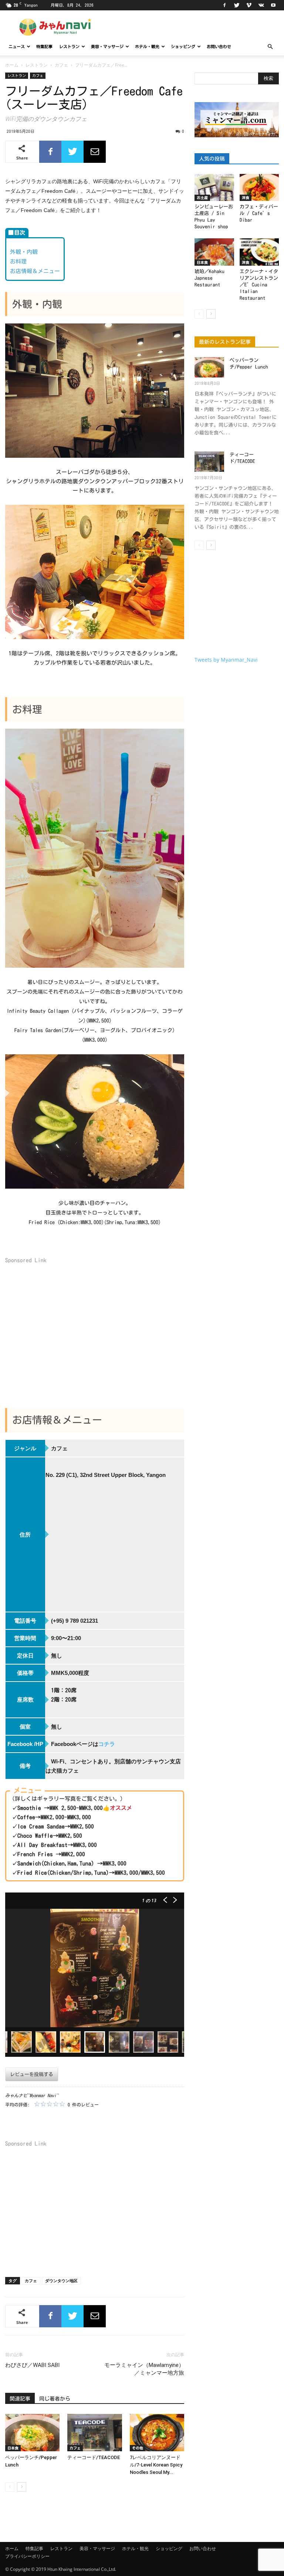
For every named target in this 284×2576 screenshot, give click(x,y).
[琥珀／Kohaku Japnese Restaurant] (214, 252)
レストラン (69, 46)
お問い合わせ (219, 46)
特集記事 (44, 46)
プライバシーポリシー (27, 2556)
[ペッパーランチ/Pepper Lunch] (32, 2433)
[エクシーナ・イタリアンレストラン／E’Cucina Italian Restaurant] (259, 252)
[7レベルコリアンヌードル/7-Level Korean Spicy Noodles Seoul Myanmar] (157, 2433)
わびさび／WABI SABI (32, 2365)
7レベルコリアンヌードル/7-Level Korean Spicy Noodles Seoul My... (156, 2465)
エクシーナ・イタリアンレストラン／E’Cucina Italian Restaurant (259, 285)
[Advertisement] (95, 1326)
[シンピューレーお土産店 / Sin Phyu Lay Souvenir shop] (214, 187)
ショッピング (183, 46)
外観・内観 (24, 252)
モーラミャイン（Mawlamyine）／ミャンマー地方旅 (144, 2369)
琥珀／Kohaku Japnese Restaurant (209, 278)
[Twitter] (237, 5)
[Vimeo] (249, 5)
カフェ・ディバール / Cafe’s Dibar (259, 213)
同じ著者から (55, 2399)
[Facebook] (224, 5)
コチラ (107, 1744)
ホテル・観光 (147, 46)
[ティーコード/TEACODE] (94, 2433)
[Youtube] (273, 5)
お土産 (202, 198)
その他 (138, 2448)
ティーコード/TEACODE (94, 2457)
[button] (270, 47)
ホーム (12, 65)
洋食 (246, 198)
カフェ (61, 65)
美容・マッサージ (107, 46)
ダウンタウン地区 (61, 2281)
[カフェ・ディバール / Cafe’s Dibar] (259, 187)
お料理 (18, 261)
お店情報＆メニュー (35, 271)
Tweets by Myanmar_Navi (226, 660)
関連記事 (20, 2399)
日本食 (13, 2448)
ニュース (17, 46)
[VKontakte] (261, 5)
